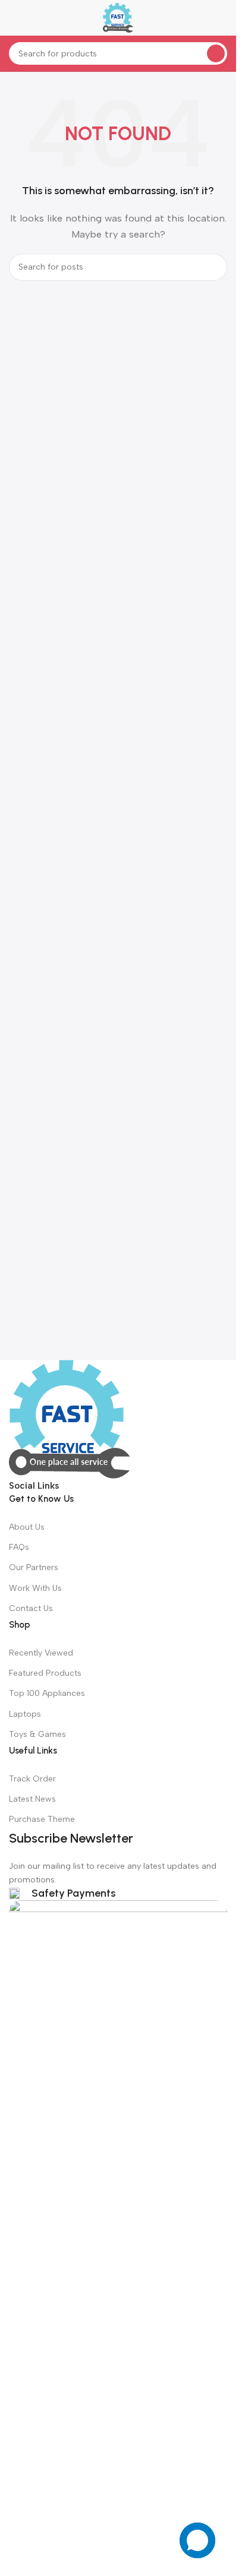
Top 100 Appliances (47, 1693)
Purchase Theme (42, 1819)
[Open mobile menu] (14, 18)
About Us (27, 1527)
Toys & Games (37, 1734)
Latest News (32, 1799)
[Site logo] (118, 17)
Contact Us (31, 1608)
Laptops (25, 1714)
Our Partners (34, 1567)
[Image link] (70, 1419)
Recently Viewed (41, 1653)
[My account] (222, 18)
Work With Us (35, 1588)
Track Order (32, 1779)
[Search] (216, 53)
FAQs (19, 1547)
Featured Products (45, 1673)
